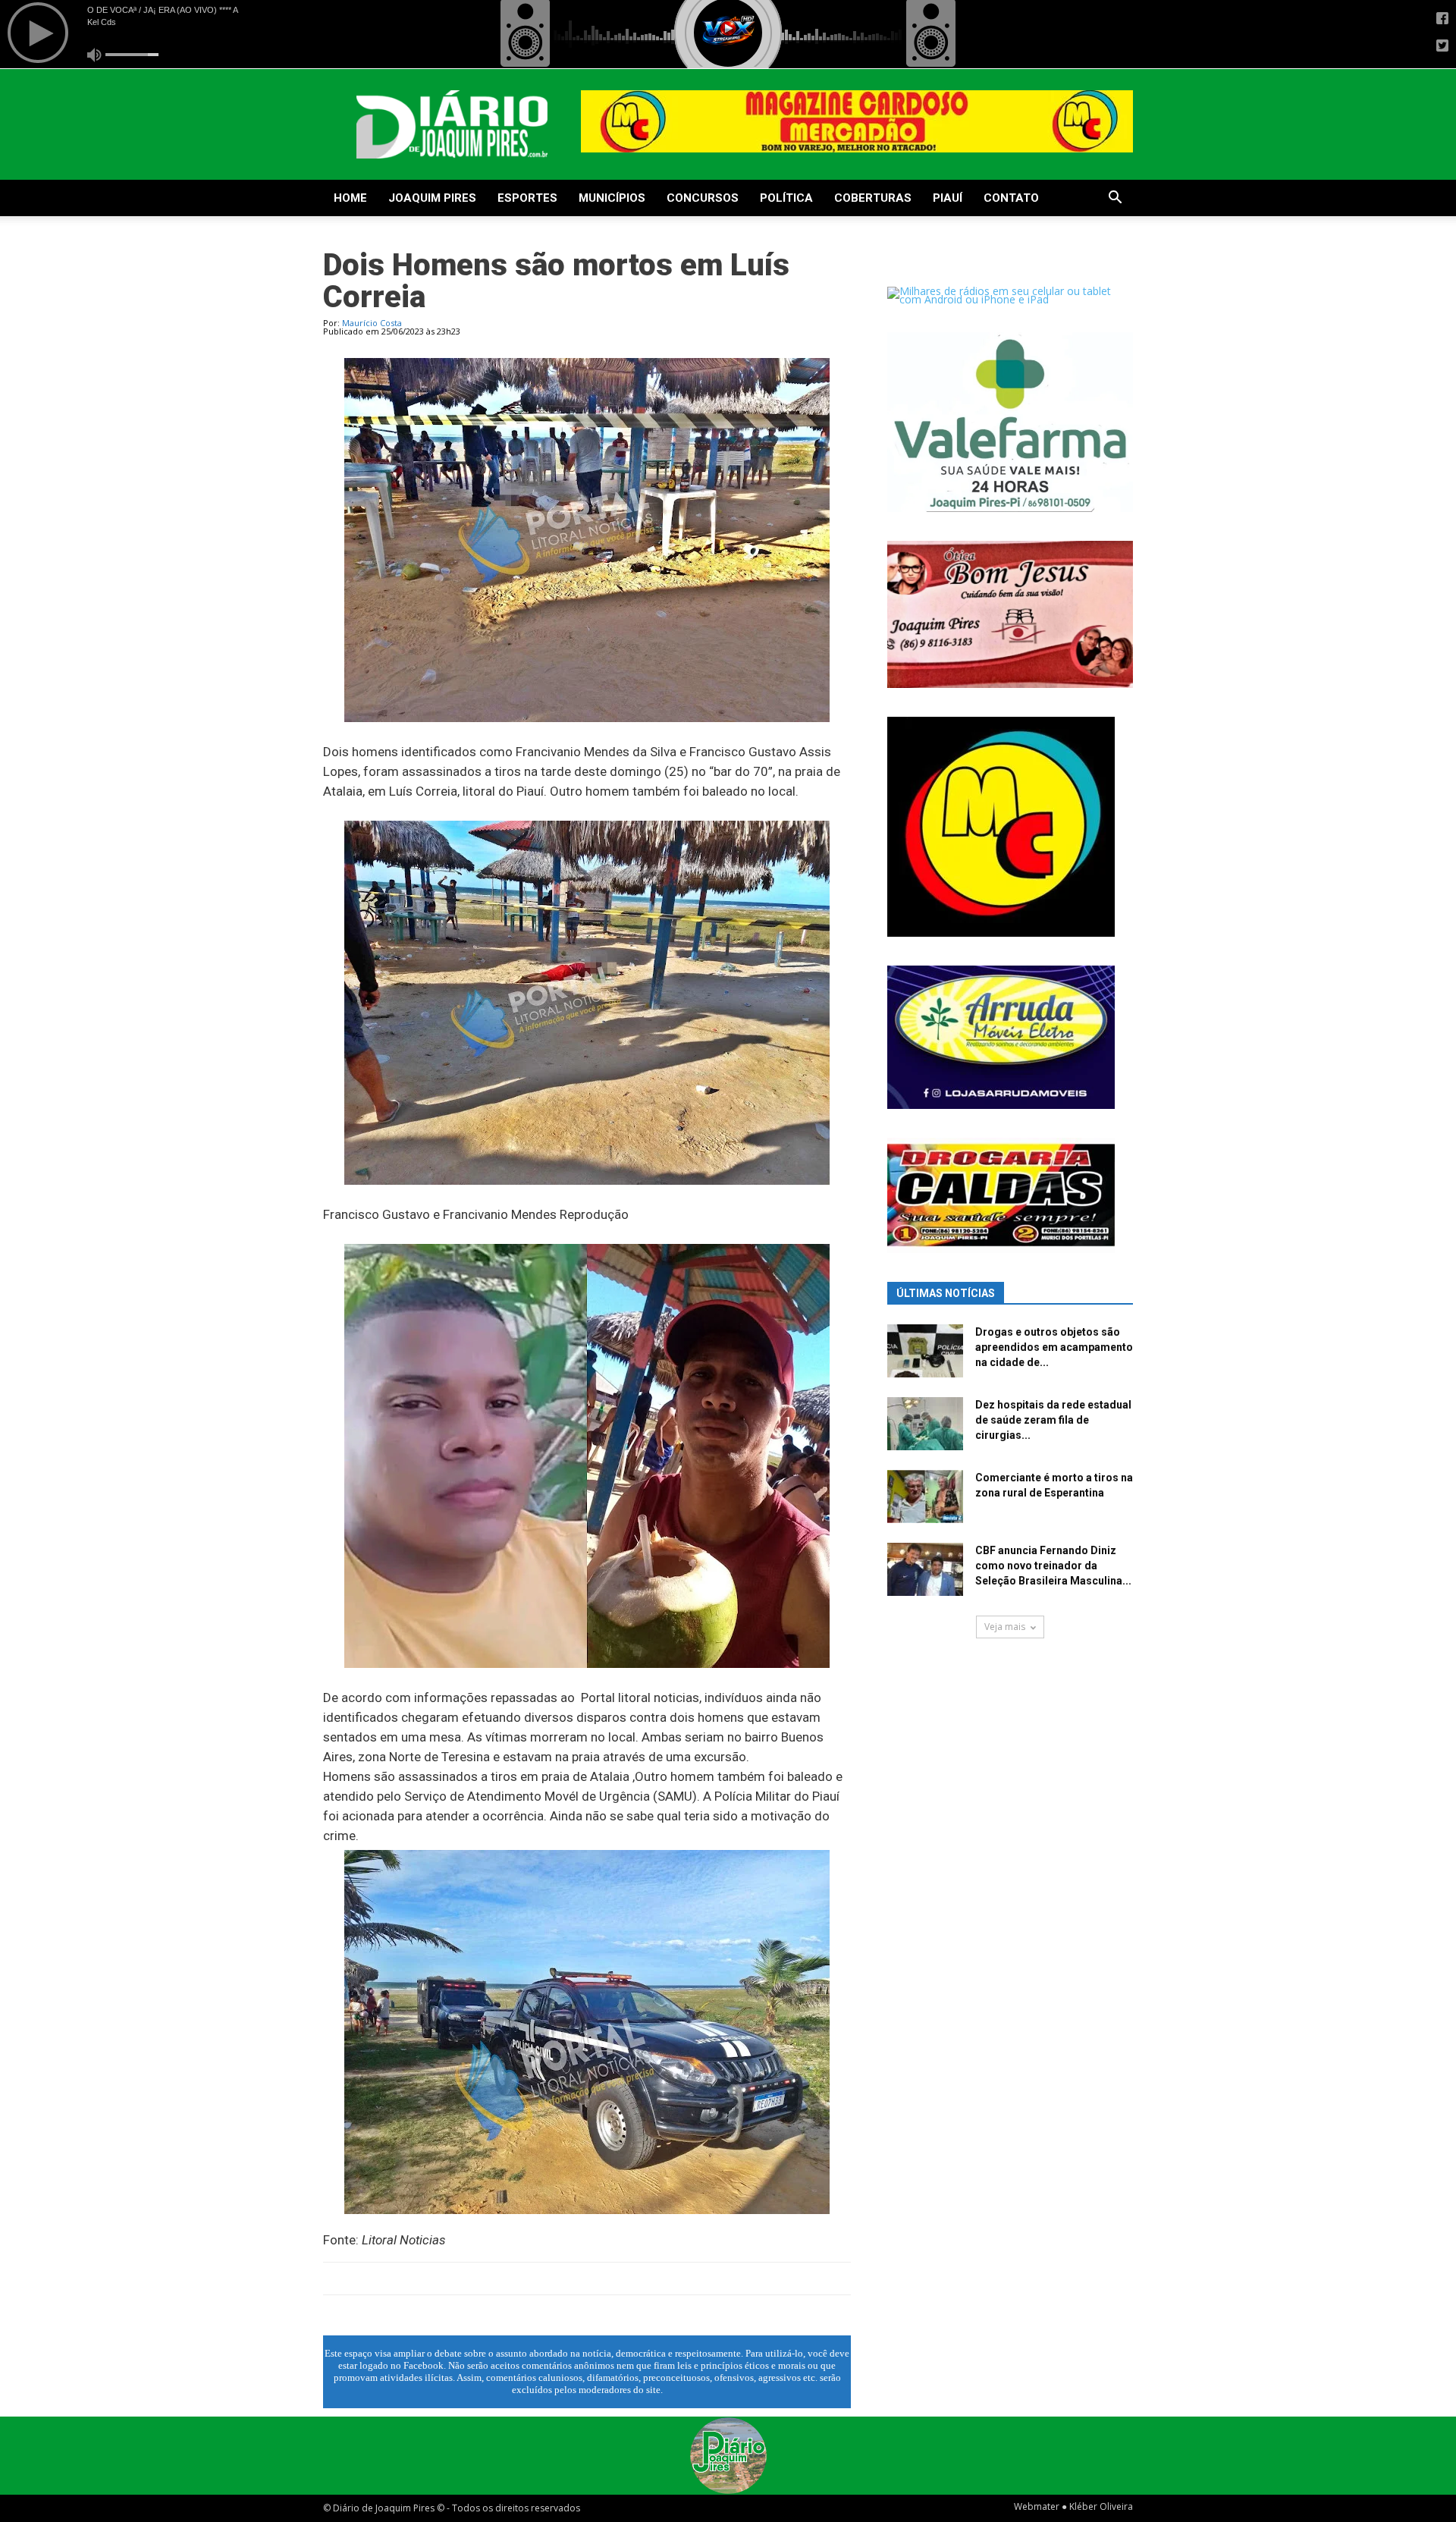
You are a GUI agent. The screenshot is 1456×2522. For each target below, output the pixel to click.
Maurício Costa (372, 323)
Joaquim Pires (432, 198)
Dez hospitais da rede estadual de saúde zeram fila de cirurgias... (1053, 1420)
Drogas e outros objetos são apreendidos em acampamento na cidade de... (1054, 1347)
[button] (1115, 199)
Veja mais (1005, 1627)
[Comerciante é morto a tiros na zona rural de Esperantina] (925, 1497)
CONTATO (1011, 198)
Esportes (527, 198)
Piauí (948, 198)
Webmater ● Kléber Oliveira (1073, 2506)
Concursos (703, 198)
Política (786, 198)
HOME (350, 198)
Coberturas (873, 198)
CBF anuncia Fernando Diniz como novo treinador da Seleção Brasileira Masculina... (1053, 1566)
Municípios (612, 198)
